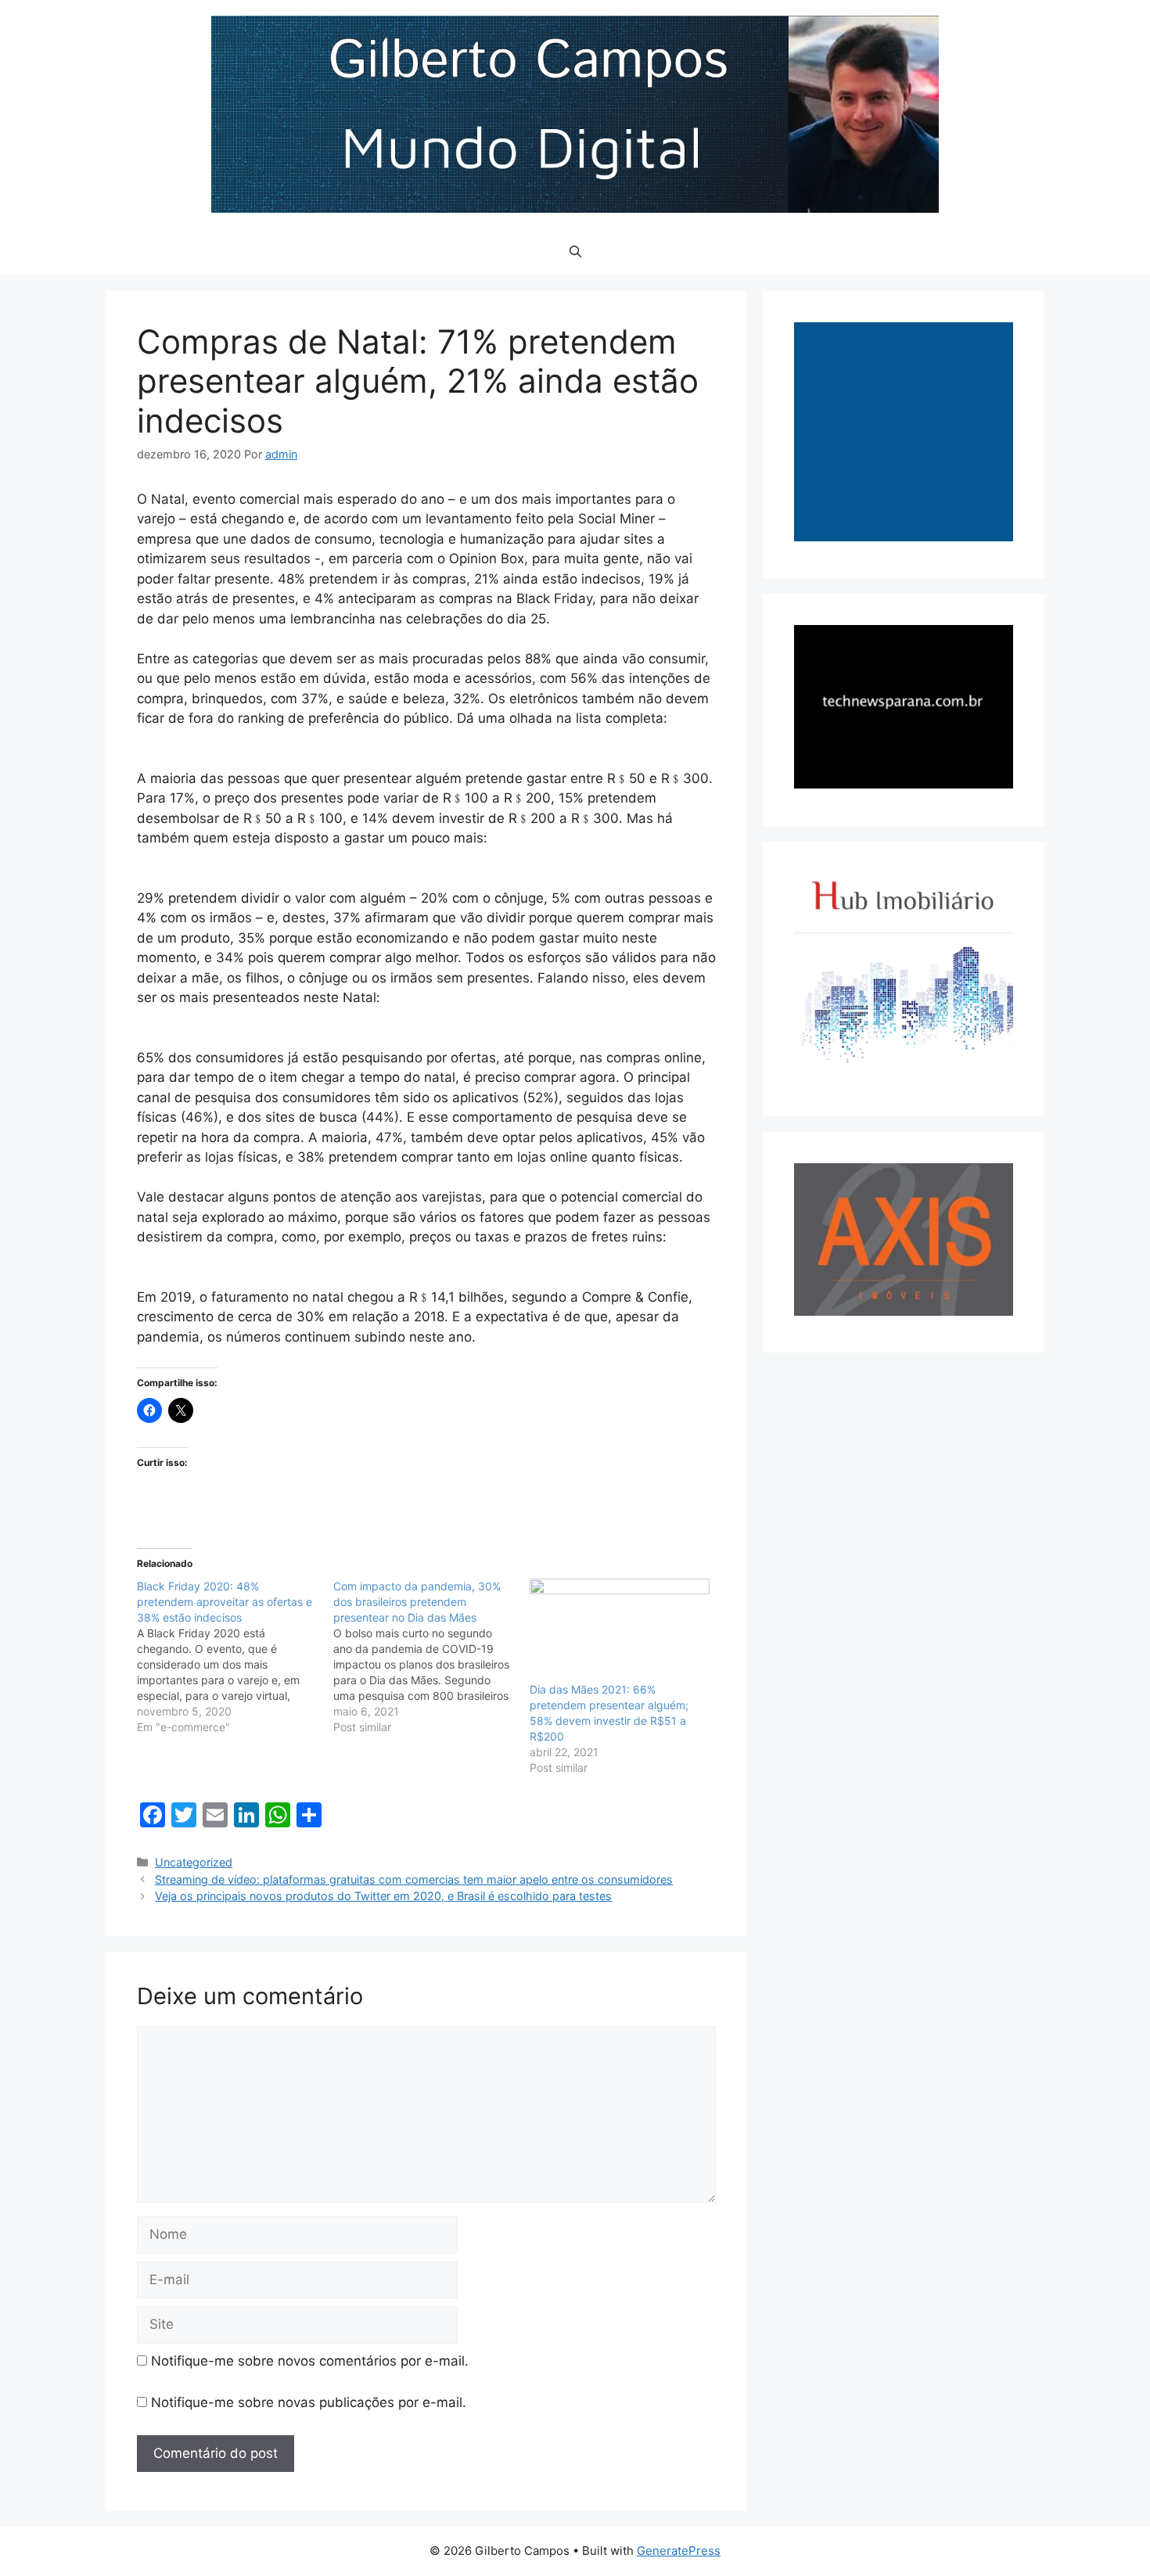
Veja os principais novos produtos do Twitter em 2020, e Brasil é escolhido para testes (383, 1896)
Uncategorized (194, 1862)
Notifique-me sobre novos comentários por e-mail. (310, 2361)
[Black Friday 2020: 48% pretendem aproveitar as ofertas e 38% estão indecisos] (235, 1657)
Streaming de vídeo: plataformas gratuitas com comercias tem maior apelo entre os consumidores (414, 1879)
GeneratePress (679, 2551)
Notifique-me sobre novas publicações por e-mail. (309, 2402)
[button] (575, 252)
